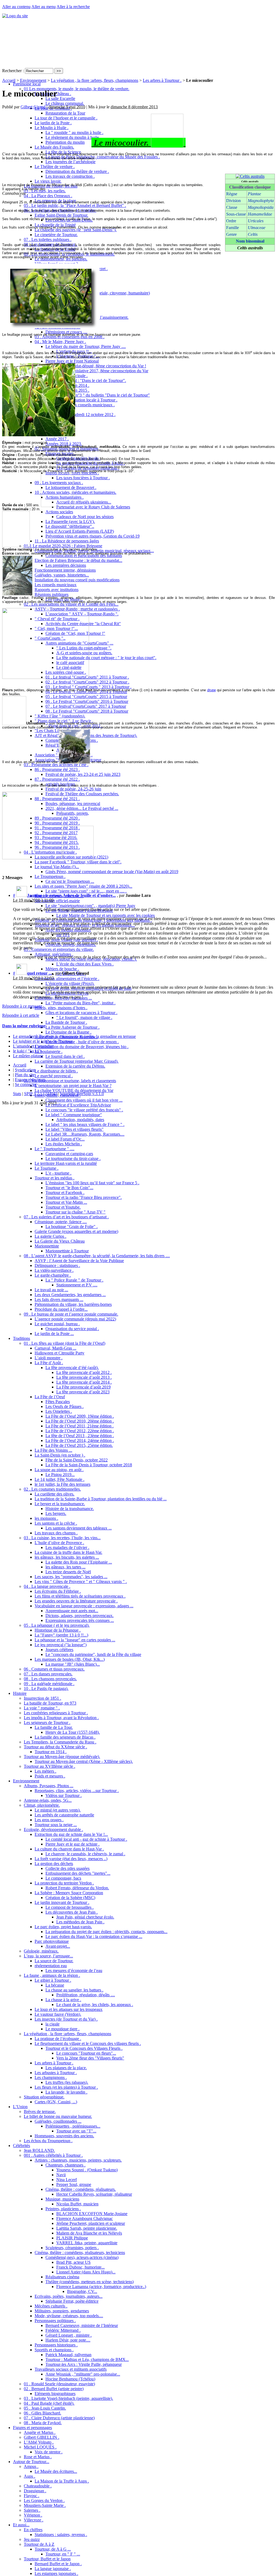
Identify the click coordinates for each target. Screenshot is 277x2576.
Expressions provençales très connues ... (80, 1620)
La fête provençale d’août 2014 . (84, 1382)
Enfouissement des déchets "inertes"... (78, 1873)
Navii (61, 2175)
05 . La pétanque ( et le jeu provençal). (57, 1625)
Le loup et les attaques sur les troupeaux (69, 2009)
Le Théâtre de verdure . (55, 167)
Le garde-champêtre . (53, 1275)
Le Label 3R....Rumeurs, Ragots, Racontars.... (85, 1134)
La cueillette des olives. (55, 1494)
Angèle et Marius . (40, 2432)
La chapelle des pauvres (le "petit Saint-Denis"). (76, 230)
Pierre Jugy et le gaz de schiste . (72, 1844)
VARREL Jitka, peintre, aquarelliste (87, 2243)
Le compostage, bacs (63, 1878)
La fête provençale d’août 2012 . (84, 1372)
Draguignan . (35, 2491)
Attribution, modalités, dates (80, 1120)
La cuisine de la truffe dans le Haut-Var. (68, 1552)
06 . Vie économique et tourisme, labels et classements (70, 1081)
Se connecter (26, 1084)
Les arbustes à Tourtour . (56, 2073)
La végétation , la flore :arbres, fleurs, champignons (67, 2034)
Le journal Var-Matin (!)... (57, 867)
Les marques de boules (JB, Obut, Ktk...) (70, 1659)
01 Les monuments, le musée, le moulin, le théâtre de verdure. (77, 89)
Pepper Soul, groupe (74, 2184)
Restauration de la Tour (65, 113)
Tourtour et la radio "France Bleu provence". (84, 1197)
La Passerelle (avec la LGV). (70, 521)
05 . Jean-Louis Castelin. (45, 2408)
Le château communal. (65, 103)
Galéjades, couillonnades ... (58, 2121)
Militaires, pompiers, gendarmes (62, 2311)
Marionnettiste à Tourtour (67, 1251)
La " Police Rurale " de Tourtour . (74, 1280)
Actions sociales (59, 512)
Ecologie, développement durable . (53, 1829)
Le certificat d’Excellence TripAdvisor (78, 1105)
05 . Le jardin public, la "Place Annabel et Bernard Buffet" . (75, 205)
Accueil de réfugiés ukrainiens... (84, 502)
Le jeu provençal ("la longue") (61, 1645)
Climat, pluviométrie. (42, 1805)
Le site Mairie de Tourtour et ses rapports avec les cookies (105, 915)
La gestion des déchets (54, 1864)
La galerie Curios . (50, 1236)
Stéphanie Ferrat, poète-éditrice (72, 2301)
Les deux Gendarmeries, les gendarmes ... (70, 1295)
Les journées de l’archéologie (70, 162)
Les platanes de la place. (66, 2068)
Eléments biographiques (55, 2394)
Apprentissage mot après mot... (72, 1611)
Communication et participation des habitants (84, 556)
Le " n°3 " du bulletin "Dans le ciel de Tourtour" (108, 395)
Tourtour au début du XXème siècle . (55, 1747)
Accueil (9, 80)
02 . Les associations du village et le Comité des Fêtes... (71, 604)
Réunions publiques (52, 594)
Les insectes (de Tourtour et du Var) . (66, 2019)
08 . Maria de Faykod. (43, 2423)
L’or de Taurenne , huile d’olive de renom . (82, 1042)
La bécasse (55, 1985)
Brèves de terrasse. (40, 2112)
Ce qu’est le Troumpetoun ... (70, 881)
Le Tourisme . (47, 1168)
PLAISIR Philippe (72, 2238)
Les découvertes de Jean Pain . (72, 1912)
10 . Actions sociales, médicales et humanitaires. (75, 492)
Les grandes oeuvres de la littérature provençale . (76, 1601)
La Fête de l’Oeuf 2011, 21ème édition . (80, 1426)
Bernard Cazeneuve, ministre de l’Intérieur (82, 2325)
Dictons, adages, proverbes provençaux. (80, 1616)
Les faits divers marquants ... (59, 1299)
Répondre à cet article (21, 1015)
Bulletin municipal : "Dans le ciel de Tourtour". (86, 380)
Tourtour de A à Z (39, 2544)
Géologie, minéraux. (41, 1951)
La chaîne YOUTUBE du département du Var (74, 1090)
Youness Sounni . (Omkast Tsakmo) (87, 2170)
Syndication (25, 1070)
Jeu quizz (32, 2539)
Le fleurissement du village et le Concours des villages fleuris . (88, 2043)
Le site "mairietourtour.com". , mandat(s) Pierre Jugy (90, 906)
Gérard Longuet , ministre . (69, 2335)
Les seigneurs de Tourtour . (47, 1723)
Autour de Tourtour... (31, 2462)
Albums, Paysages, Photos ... (49, 1786)
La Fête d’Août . (49, 1363)
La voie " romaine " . (42, 1708)
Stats (17, 1094)
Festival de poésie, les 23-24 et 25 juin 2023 (83, 774)
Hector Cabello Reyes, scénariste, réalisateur (94, 2194)
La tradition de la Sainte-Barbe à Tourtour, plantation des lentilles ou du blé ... (101, 1499)
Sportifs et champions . (54, 2350)
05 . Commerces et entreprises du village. (59, 949)
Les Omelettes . (59, 1411)
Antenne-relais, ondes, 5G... (48, 1800)
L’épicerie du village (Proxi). (70, 983)
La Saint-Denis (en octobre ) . (60, 1455)
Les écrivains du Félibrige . (58, 1591)
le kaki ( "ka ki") (27, 1051)
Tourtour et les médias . (55, 1178)
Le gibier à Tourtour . (53, 1980)
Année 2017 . (57, 439)
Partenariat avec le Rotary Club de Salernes (93, 507)
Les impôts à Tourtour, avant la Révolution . (61, 1718)
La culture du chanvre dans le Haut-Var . (69, 1849)
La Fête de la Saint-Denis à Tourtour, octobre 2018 (89, 1465)
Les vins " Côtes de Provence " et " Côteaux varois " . (81, 1582)
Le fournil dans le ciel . (65, 1056)
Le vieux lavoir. (48, 181)
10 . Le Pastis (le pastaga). (46, 1688)
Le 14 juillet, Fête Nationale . (60, 1479)
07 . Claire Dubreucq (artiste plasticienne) (59, 2418)
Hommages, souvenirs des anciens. (64, 2136)
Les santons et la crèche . (56, 1523)
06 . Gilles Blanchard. (42, 2413)
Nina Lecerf (67, 2180)
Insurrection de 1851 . (42, 1698)
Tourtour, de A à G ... (53, 2549)
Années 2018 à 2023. (64, 444)
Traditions (22, 1338)
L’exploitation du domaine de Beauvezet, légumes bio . (82, 1047)
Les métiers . (45, 1771)
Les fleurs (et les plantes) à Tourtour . (66, 2087)
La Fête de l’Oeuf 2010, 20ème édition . (80, 1421)
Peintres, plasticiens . (63, 2209)
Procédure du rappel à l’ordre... (61, 1309)
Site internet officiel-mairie (57, 901)
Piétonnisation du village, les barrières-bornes (73, 1304)
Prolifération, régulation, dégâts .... (86, 1995)
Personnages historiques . (56, 2345)
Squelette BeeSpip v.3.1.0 (82, 1094)
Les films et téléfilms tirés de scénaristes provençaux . (80, 1596)
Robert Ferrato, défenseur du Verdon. (77, 1888)
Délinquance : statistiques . (57, 1265)
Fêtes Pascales (58, 1402)
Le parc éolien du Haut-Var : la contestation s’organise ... (94, 1936)
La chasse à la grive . (63, 2000)
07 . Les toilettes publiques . (48, 239)
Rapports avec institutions (57, 590)
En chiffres (33, 2530)
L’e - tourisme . (58, 1173)
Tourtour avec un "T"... (76, 2131)
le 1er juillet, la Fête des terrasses (62, 1484)
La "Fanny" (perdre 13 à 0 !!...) (61, 1635)
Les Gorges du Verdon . (44, 2500)
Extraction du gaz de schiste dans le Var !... (71, 1834)
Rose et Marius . (38, 2457)
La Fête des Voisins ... (53, 1450)
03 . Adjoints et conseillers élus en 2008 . (70, 337)
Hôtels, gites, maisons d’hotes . (61, 1008)
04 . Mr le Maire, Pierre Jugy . (60, 342)
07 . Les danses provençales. (48, 1674)
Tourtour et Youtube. (63, 1207)
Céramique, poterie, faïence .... (61, 1222)
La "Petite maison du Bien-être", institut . (80, 1003)
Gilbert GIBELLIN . (42, 2437)
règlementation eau (51, 1966)
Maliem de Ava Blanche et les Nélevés (89, 2233)
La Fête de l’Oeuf (50, 1397)
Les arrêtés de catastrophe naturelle (64, 1815)
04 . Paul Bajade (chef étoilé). (49, 2403)
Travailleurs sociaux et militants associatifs (71, 2369)
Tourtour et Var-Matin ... (66, 1202)
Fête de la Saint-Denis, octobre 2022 (77, 1460)
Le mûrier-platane (28, 1056)
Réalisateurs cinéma (62, 2277)
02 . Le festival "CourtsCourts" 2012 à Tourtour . (87, 682)
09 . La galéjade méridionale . (49, 1684)
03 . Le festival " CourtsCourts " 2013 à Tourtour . (88, 687)
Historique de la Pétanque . (58, 1630)
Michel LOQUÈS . (40, 2447)
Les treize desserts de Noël (68, 1572)
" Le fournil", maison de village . (84, 1017)
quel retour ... (39, 973)
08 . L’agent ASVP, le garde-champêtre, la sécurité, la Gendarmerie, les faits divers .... (97, 1256)
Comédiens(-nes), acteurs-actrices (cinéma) (82, 2257)
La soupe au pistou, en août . (59, 1470)
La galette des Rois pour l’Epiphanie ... (79, 1562)
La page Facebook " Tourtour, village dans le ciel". (78, 862)
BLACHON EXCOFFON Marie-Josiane (92, 2214)
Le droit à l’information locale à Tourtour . (81, 400)
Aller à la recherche (73, 7)
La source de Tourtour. (54, 1961)
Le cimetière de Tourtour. (56, 235)
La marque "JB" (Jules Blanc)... (73, 1664)
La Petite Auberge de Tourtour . (72, 1027)
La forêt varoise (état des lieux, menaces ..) (71, 1859)
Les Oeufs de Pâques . (65, 1406)
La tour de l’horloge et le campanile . (66, 118)
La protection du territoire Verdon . (64, 1883)
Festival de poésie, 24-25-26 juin (73, 789)
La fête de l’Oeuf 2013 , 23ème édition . (80, 1436)
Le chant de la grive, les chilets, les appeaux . (95, 2005)
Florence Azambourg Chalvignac (85, 2218)
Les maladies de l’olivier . (67, 1547)
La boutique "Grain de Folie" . (72, 1227)
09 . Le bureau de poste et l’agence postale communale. (71, 1314)
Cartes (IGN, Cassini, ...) (56, 2102)
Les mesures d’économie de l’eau (74, 1970)
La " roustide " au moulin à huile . (74, 133)
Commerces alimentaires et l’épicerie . (67, 979)
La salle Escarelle (60, 98)
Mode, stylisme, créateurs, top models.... (69, 2316)
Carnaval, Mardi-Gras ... (55, 1348)
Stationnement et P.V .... (77, 1285)
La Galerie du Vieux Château (60, 1241)
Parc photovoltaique (52, 1941)
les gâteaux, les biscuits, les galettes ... (67, 1557)
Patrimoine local (27, 84)
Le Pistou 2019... (60, 1475)
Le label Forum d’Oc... (65, 1139)
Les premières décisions (66, 565)
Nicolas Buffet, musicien (77, 2204)
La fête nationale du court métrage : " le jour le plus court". (106, 658)
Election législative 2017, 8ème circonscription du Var (102, 371)
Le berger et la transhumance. (60, 1504)
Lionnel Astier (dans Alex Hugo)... (86, 2272)
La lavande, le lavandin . (66, 2092)
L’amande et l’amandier (33, 1046)
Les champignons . (51, 2077)
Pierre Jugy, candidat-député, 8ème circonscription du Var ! (96, 366)
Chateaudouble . (38, 2486)
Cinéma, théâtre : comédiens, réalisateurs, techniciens (80, 2253)
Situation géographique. (44, 2097)
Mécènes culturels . (51, 2306)
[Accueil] (15, 16)
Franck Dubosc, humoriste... (80, 2267)
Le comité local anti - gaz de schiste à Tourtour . (86, 1839)
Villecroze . (34, 2520)
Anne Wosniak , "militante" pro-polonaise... (83, 2374)
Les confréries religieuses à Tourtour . (56, 1713)
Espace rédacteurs (30, 1080)
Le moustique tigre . (62, 2029)
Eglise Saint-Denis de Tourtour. (61, 215)
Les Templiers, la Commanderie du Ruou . (60, 1742)
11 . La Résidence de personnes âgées (67, 541)
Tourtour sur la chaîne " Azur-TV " (75, 1212)
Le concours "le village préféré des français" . (84, 1110)
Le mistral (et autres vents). (58, 1810)
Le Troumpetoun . (50, 876)
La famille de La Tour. (54, 1727)
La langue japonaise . (53, 2569)
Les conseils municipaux (56, 585)
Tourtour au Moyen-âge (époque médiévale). (62, 1757)
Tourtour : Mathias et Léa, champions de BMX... (87, 2359)
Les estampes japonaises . (56, 2573)
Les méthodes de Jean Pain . (80, 1922)
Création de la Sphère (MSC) (70, 1898)
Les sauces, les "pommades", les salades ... (71, 1577)
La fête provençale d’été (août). (72, 1368)
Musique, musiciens (62, 2199)
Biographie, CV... (82, 2291)
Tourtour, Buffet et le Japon (47, 2559)
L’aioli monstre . (49, 1358)
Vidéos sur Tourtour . (64, 1795)
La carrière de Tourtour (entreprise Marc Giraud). (77, 1061)
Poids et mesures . (50, 1776)
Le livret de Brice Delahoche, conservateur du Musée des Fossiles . (103, 157)
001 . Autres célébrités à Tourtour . (53, 2155)
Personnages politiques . (55, 2321)
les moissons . (46, 1518)
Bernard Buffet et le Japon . (58, 2564)
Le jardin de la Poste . (53, 123)
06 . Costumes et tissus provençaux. (54, 1669)
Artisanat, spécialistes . (54, 954)
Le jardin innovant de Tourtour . (62, 1902)
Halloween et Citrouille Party (60, 1353)
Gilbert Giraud (33, 107)
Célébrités (22, 2146)
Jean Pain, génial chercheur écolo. (85, 1917)
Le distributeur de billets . (56, 1071)
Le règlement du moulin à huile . (73, 137)
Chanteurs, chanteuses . (65, 2165)
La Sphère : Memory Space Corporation (69, 1893)
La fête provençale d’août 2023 (83, 1392)
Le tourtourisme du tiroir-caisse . (73, 1158)
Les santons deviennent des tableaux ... (79, 1528)
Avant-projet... (58, 1946)
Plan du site (25, 1075)
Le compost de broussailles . (70, 1907)
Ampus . (31, 2466)
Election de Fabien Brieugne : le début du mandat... (78, 560)
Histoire (20, 1693)
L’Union (20, 2107)
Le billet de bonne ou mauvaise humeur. (58, 2116)
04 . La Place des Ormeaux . (48, 196)
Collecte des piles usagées (67, 1868)
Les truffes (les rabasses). (67, 2082)
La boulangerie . (49, 1051)
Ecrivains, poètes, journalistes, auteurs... (69, 2296)
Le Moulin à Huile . (52, 128)
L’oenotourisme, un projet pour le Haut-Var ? (73, 1086)
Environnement (26, 1781)
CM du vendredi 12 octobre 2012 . (86, 415)
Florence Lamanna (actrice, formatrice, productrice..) (101, 2287)
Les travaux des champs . (56, 1533)
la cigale (52, 2024)
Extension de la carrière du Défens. (75, 1066)
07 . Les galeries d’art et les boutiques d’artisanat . (66, 1217)
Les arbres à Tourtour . (54, 2063)
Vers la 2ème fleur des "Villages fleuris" (90, 2058)
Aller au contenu (16, 7)
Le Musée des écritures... (56, 2471)
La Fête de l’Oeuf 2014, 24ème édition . (80, 1440)
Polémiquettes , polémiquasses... (73, 2126)
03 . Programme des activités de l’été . (56, 765)
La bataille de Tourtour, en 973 (50, 1703)
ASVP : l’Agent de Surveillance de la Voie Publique (79, 1261)
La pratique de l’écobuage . (58, 2039)
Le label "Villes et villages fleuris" (75, 1129)
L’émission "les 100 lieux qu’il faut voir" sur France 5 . (92, 1183)
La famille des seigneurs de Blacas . (65, 1737)
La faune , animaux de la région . (52, 1975)
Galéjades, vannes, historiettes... (62, 575)
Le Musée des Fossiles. (54, 147)
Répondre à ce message (22, 1006)
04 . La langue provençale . (47, 1586)
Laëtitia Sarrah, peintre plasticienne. (87, 2228)
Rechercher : (13, 71)
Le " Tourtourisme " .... (55, 1149)
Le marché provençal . (54, 1076)
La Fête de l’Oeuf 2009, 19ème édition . (80, 1416)
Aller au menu (44, 7)
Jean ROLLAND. (39, 2150)
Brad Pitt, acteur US (73, 2262)
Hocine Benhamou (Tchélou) (70, 2379)
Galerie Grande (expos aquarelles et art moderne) (76, 1231)
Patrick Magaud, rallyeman (68, 2355)
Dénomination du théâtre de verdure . (77, 171)
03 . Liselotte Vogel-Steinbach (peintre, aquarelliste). (68, 2398)
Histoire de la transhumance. (70, 1509)
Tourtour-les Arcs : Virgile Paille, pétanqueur (84, 2364)
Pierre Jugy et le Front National (72, 361)
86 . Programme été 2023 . (57, 769)
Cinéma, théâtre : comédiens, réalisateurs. (81, 2189)
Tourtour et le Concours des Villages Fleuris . (84, 2048)
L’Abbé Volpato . (39, 2442)
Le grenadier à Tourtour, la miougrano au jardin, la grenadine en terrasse (74, 1036)
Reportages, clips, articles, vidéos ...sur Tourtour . (77, 1791)
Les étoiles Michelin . (64, 1144)
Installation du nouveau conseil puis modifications (77, 580)
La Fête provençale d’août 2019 (83, 1387)
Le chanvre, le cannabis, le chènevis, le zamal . (85, 1854)
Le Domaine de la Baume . (68, 1032)
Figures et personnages (32, 2428)
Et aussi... (21, 2525)
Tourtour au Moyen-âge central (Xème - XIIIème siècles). (84, 1761)
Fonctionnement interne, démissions (65, 570)
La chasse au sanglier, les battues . (74, 1990)
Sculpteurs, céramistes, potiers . (72, 2248)
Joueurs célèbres (59, 1650)
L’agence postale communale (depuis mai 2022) (75, 1319)
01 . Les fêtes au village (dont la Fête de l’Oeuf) (65, 1343)
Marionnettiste (47, 1246)
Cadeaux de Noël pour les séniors (85, 517)
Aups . (29, 2476)
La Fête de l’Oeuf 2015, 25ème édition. (79, 1445)
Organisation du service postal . (72, 1329)
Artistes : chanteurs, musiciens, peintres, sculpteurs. (78, 2160)
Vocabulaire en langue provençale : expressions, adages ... (84, 1606)
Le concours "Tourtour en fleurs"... (86, 2053)
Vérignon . (33, 2515)
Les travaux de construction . (70, 176)
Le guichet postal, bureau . (57, 1324)
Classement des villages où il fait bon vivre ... (84, 1100)
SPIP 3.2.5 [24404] (40, 1094)
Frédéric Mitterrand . (63, 2330)
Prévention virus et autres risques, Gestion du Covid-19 (93, 536)
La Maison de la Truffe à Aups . (62, 2481)
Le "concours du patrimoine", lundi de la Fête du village (93, 1654)
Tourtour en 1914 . (51, 1752)
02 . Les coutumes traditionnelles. (52, 1489)
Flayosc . (32, 2496)
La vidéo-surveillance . (54, 1270)
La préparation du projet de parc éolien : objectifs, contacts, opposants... (106, 1932)
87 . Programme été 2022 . (57, 779)
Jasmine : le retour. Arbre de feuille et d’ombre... (71, 895)
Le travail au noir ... (51, 1290)
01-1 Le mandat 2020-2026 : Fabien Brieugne (63, 546)
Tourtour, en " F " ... (63, 2554)
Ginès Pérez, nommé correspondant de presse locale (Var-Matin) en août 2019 (112, 872)
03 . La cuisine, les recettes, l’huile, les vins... (62, 1538)
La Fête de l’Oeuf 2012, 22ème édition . (80, 1431)
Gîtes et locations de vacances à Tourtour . (81, 1013)
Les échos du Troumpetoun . (48, 2141)
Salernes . (32, 2510)
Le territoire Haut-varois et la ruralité (66, 1163)
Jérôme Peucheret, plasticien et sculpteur (91, 2223)
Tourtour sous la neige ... (56, 1825)
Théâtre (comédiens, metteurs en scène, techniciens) (90, 2282)
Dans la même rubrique (24, 1026)
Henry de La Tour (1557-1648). (73, 1732)
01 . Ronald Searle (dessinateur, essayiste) (59, 2384)
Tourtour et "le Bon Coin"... (69, 1188)
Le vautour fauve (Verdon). (58, 2014)
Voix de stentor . (49, 2452)
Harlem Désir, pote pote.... (68, 2340)
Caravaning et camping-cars (69, 1154)
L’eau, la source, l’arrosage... (48, 1956)
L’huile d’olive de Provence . (59, 1543)
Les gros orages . (49, 1820)
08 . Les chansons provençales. (50, 1679)
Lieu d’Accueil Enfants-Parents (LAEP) (80, 531)
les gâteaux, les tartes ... (65, 1567)
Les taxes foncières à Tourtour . (83, 478)
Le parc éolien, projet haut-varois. (63, 1927)
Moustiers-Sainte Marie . (45, 2505)
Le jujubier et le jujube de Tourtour (43, 1041)
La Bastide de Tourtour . (66, 1022)
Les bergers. (56, 1513)
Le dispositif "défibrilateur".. (70, 526)
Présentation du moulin (65, 142)
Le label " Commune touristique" (74, 1115)
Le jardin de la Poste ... (54, 1334)
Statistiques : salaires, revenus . (61, 2535)
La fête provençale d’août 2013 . (84, 1377)
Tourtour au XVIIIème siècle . (50, 1766)
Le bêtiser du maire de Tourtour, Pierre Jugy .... (86, 346)
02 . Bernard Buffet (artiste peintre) (54, 2389)
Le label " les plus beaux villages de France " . (85, 1124)
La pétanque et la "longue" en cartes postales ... (75, 1640)
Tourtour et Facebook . (65, 1193)
